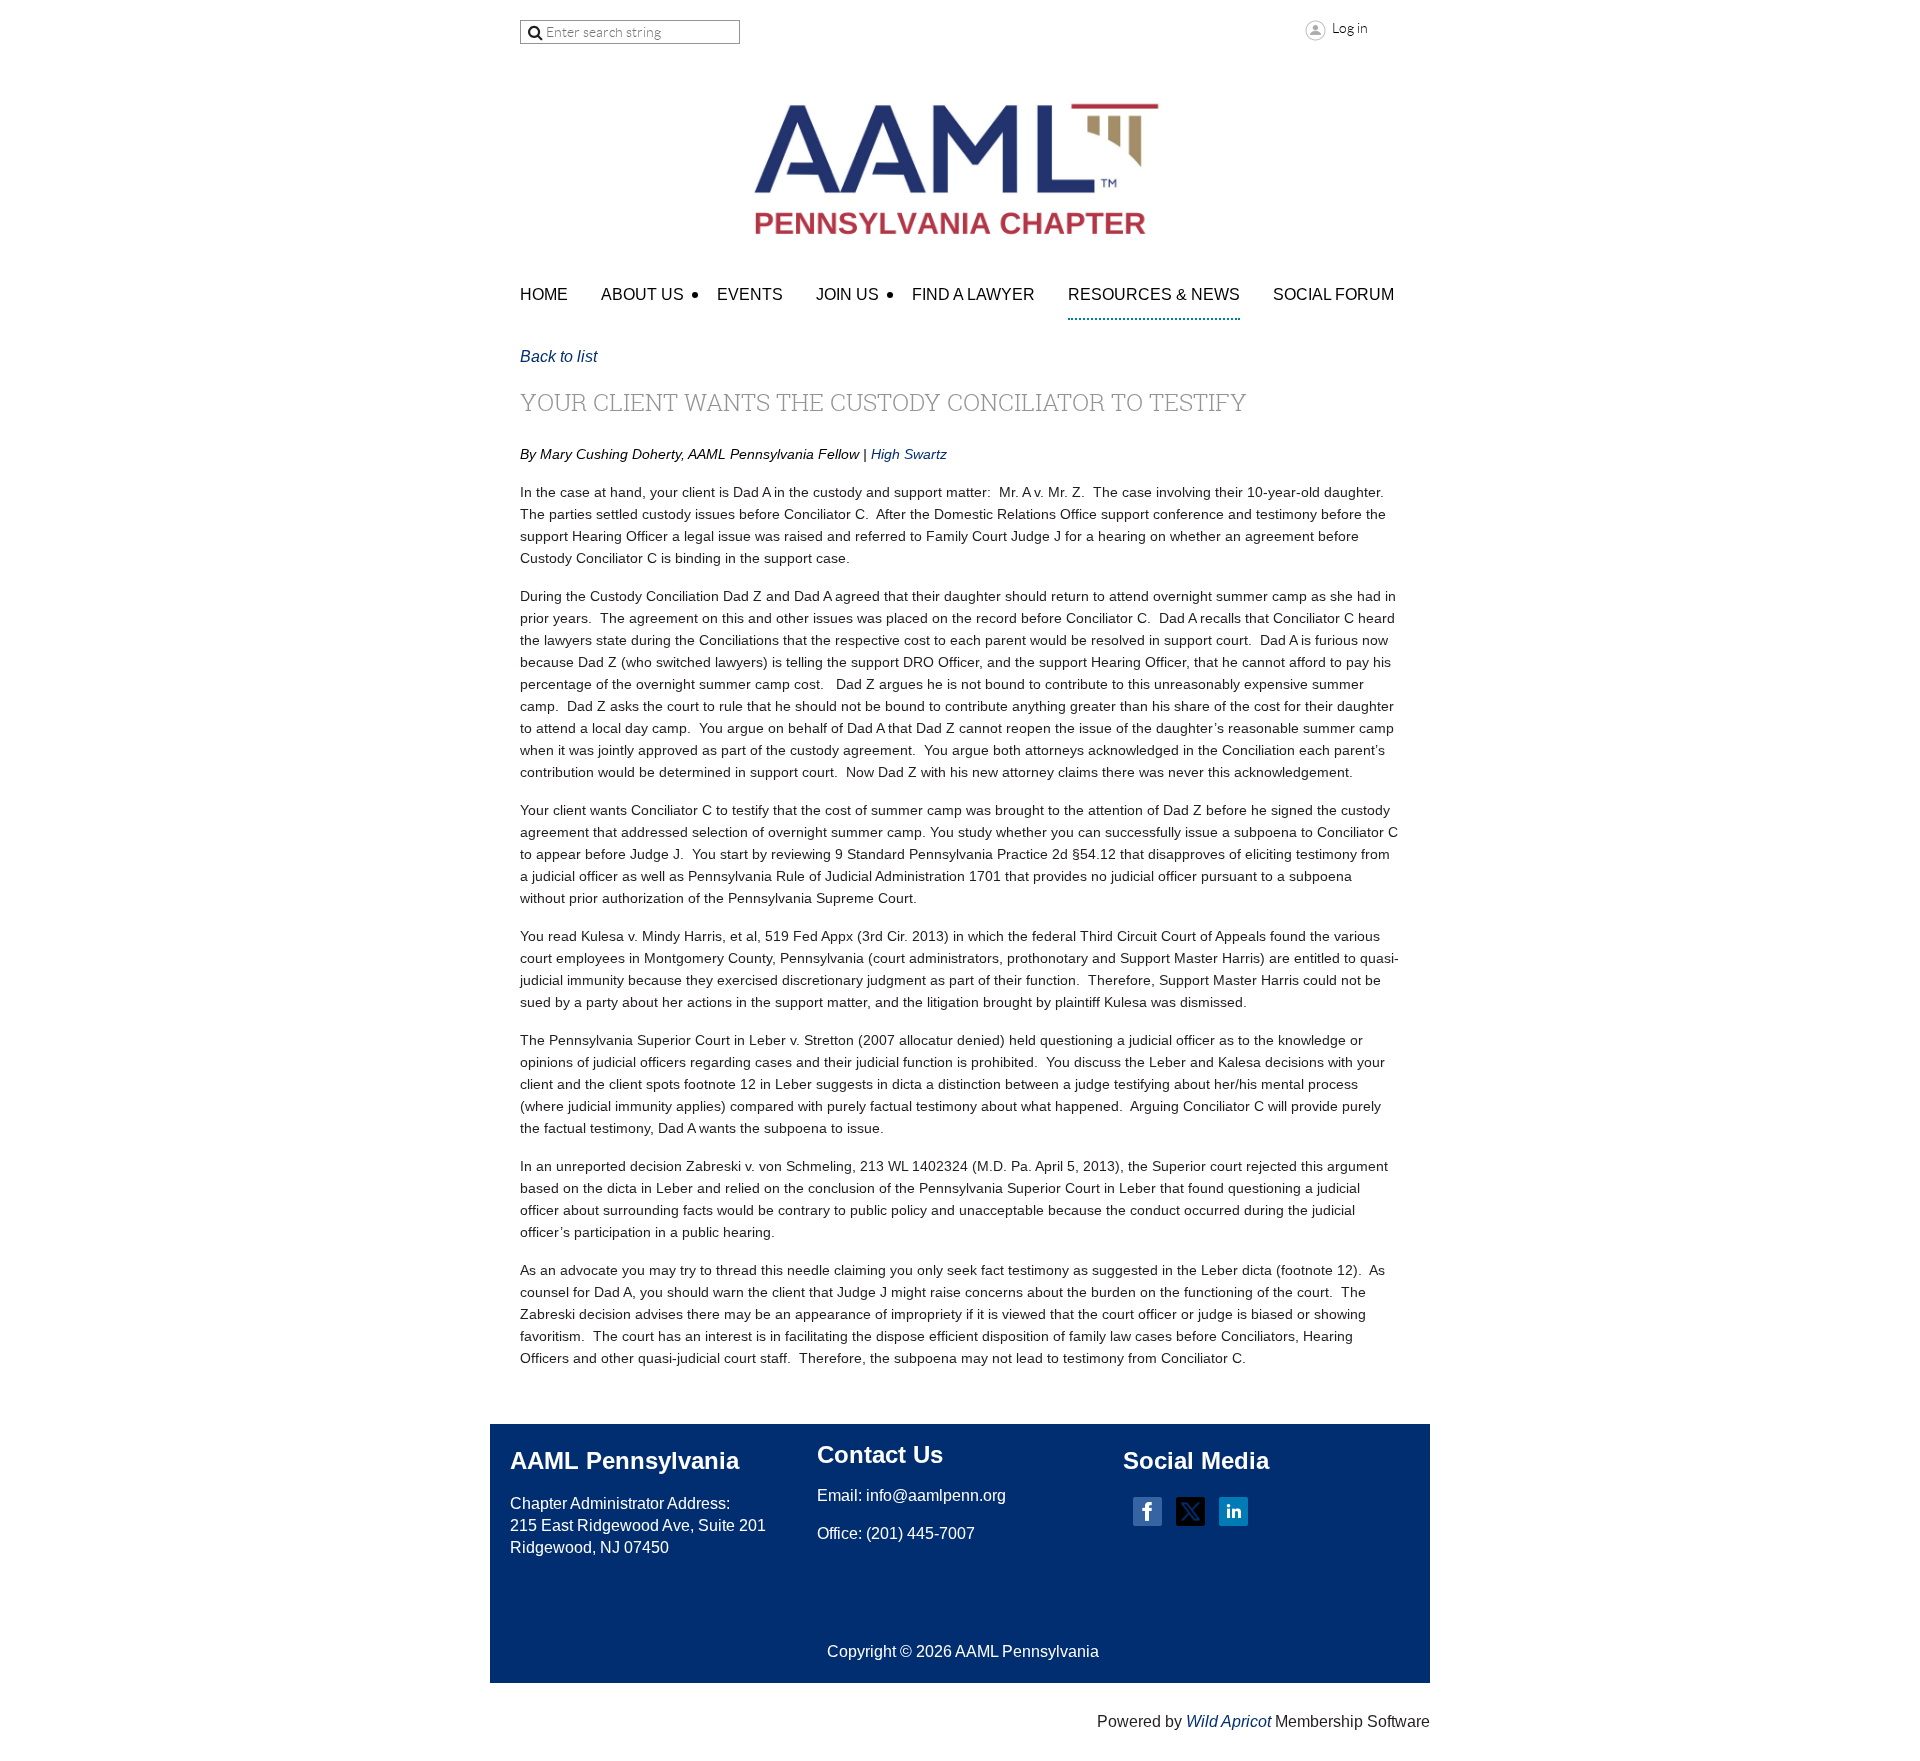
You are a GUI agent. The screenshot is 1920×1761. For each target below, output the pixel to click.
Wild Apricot (1228, 1721)
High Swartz (909, 454)
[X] (1190, 1511)
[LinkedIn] (1233, 1511)
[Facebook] (1147, 1511)
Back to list (558, 356)
